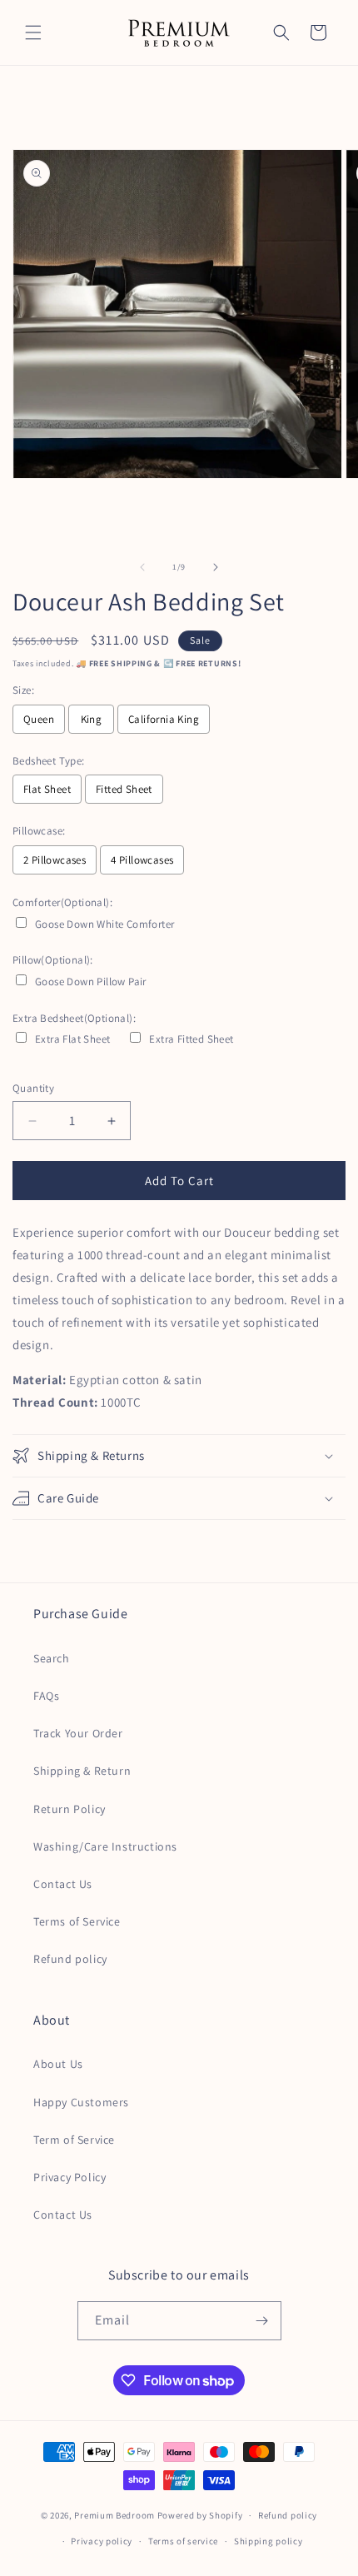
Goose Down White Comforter (104, 924)
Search (52, 1658)
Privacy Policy (70, 2177)
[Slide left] (142, 567)
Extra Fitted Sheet (191, 1039)
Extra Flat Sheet (72, 1039)
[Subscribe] (262, 2321)
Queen (39, 719)
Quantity (33, 1088)
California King (164, 719)
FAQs (46, 1696)
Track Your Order (78, 1733)
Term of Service (74, 2140)
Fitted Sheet (124, 789)
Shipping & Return (82, 1771)
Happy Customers (81, 2102)
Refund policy (70, 1959)
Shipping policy (268, 2541)
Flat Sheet (47, 789)
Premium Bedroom (114, 2515)
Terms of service (183, 2541)
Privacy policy (102, 2541)
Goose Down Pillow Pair (91, 982)
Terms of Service (77, 1921)
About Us (58, 2064)
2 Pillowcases (55, 860)
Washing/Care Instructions (105, 1846)
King (92, 719)
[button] (33, 32)
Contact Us (63, 1884)
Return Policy (70, 1809)
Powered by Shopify (200, 2515)
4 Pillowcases (142, 860)
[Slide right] (216, 567)
